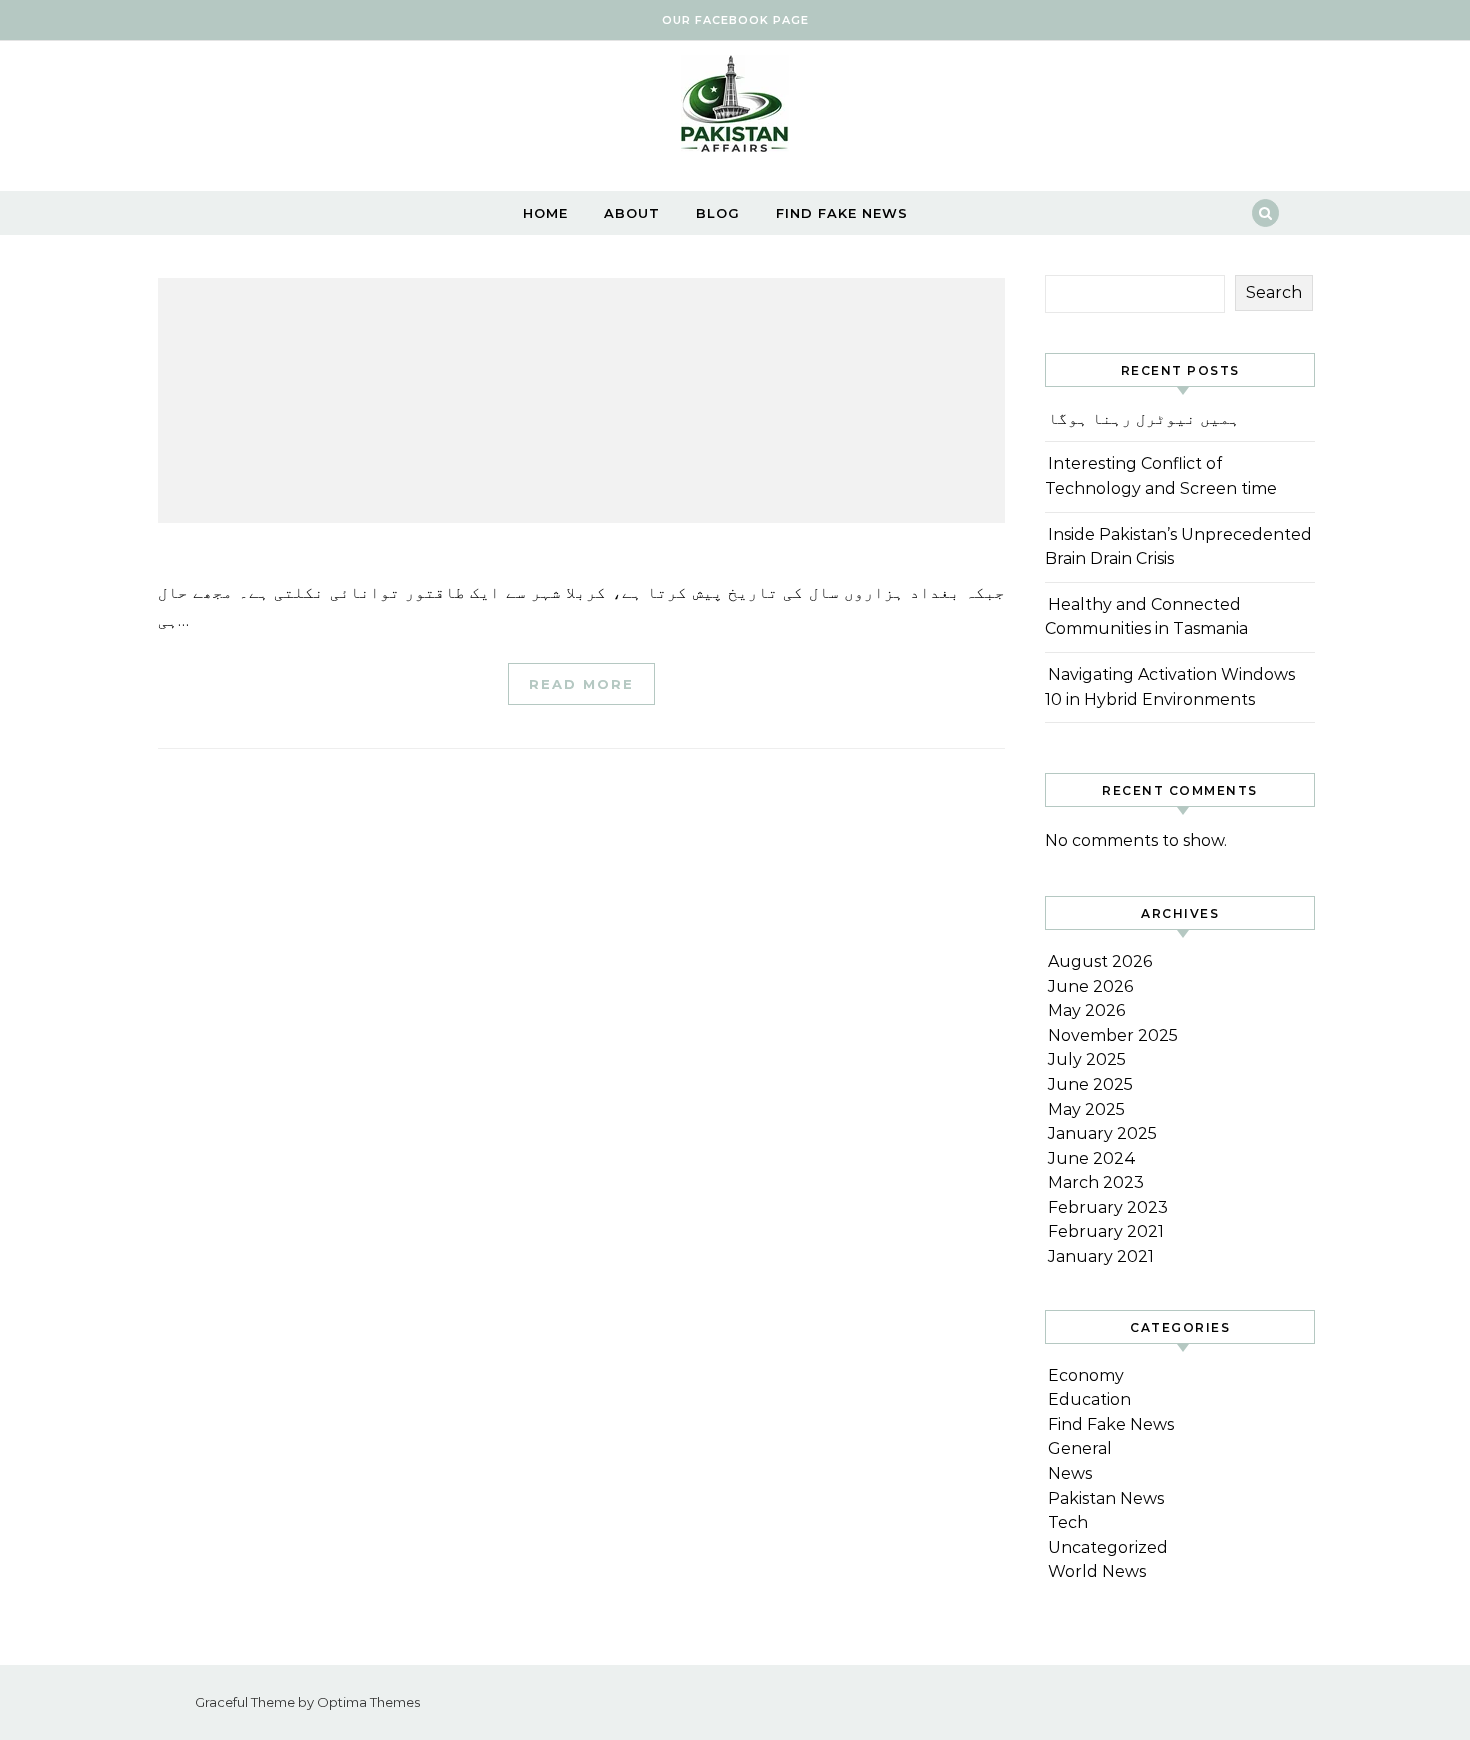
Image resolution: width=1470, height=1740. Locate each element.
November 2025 (1113, 1035)
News (1070, 1473)
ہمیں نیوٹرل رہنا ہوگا (1144, 418)
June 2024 (1092, 1158)
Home (545, 213)
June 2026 (1090, 986)
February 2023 (1108, 1207)
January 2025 (1102, 1133)
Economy (1086, 1375)
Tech (1068, 1522)
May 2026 (1086, 1010)
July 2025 (1087, 1059)
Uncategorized (1108, 1547)
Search (1274, 292)
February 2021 (1106, 1231)
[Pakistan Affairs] (735, 108)
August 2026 (1100, 961)
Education (1089, 1399)
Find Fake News (842, 213)
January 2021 (1101, 1256)
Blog (718, 213)
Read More (581, 684)
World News (1097, 1571)
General (1080, 1448)
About (632, 213)
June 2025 (1090, 1084)
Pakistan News (1106, 1498)
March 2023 (1096, 1182)
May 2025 (1086, 1109)
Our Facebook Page (735, 20)
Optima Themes (368, 1702)
